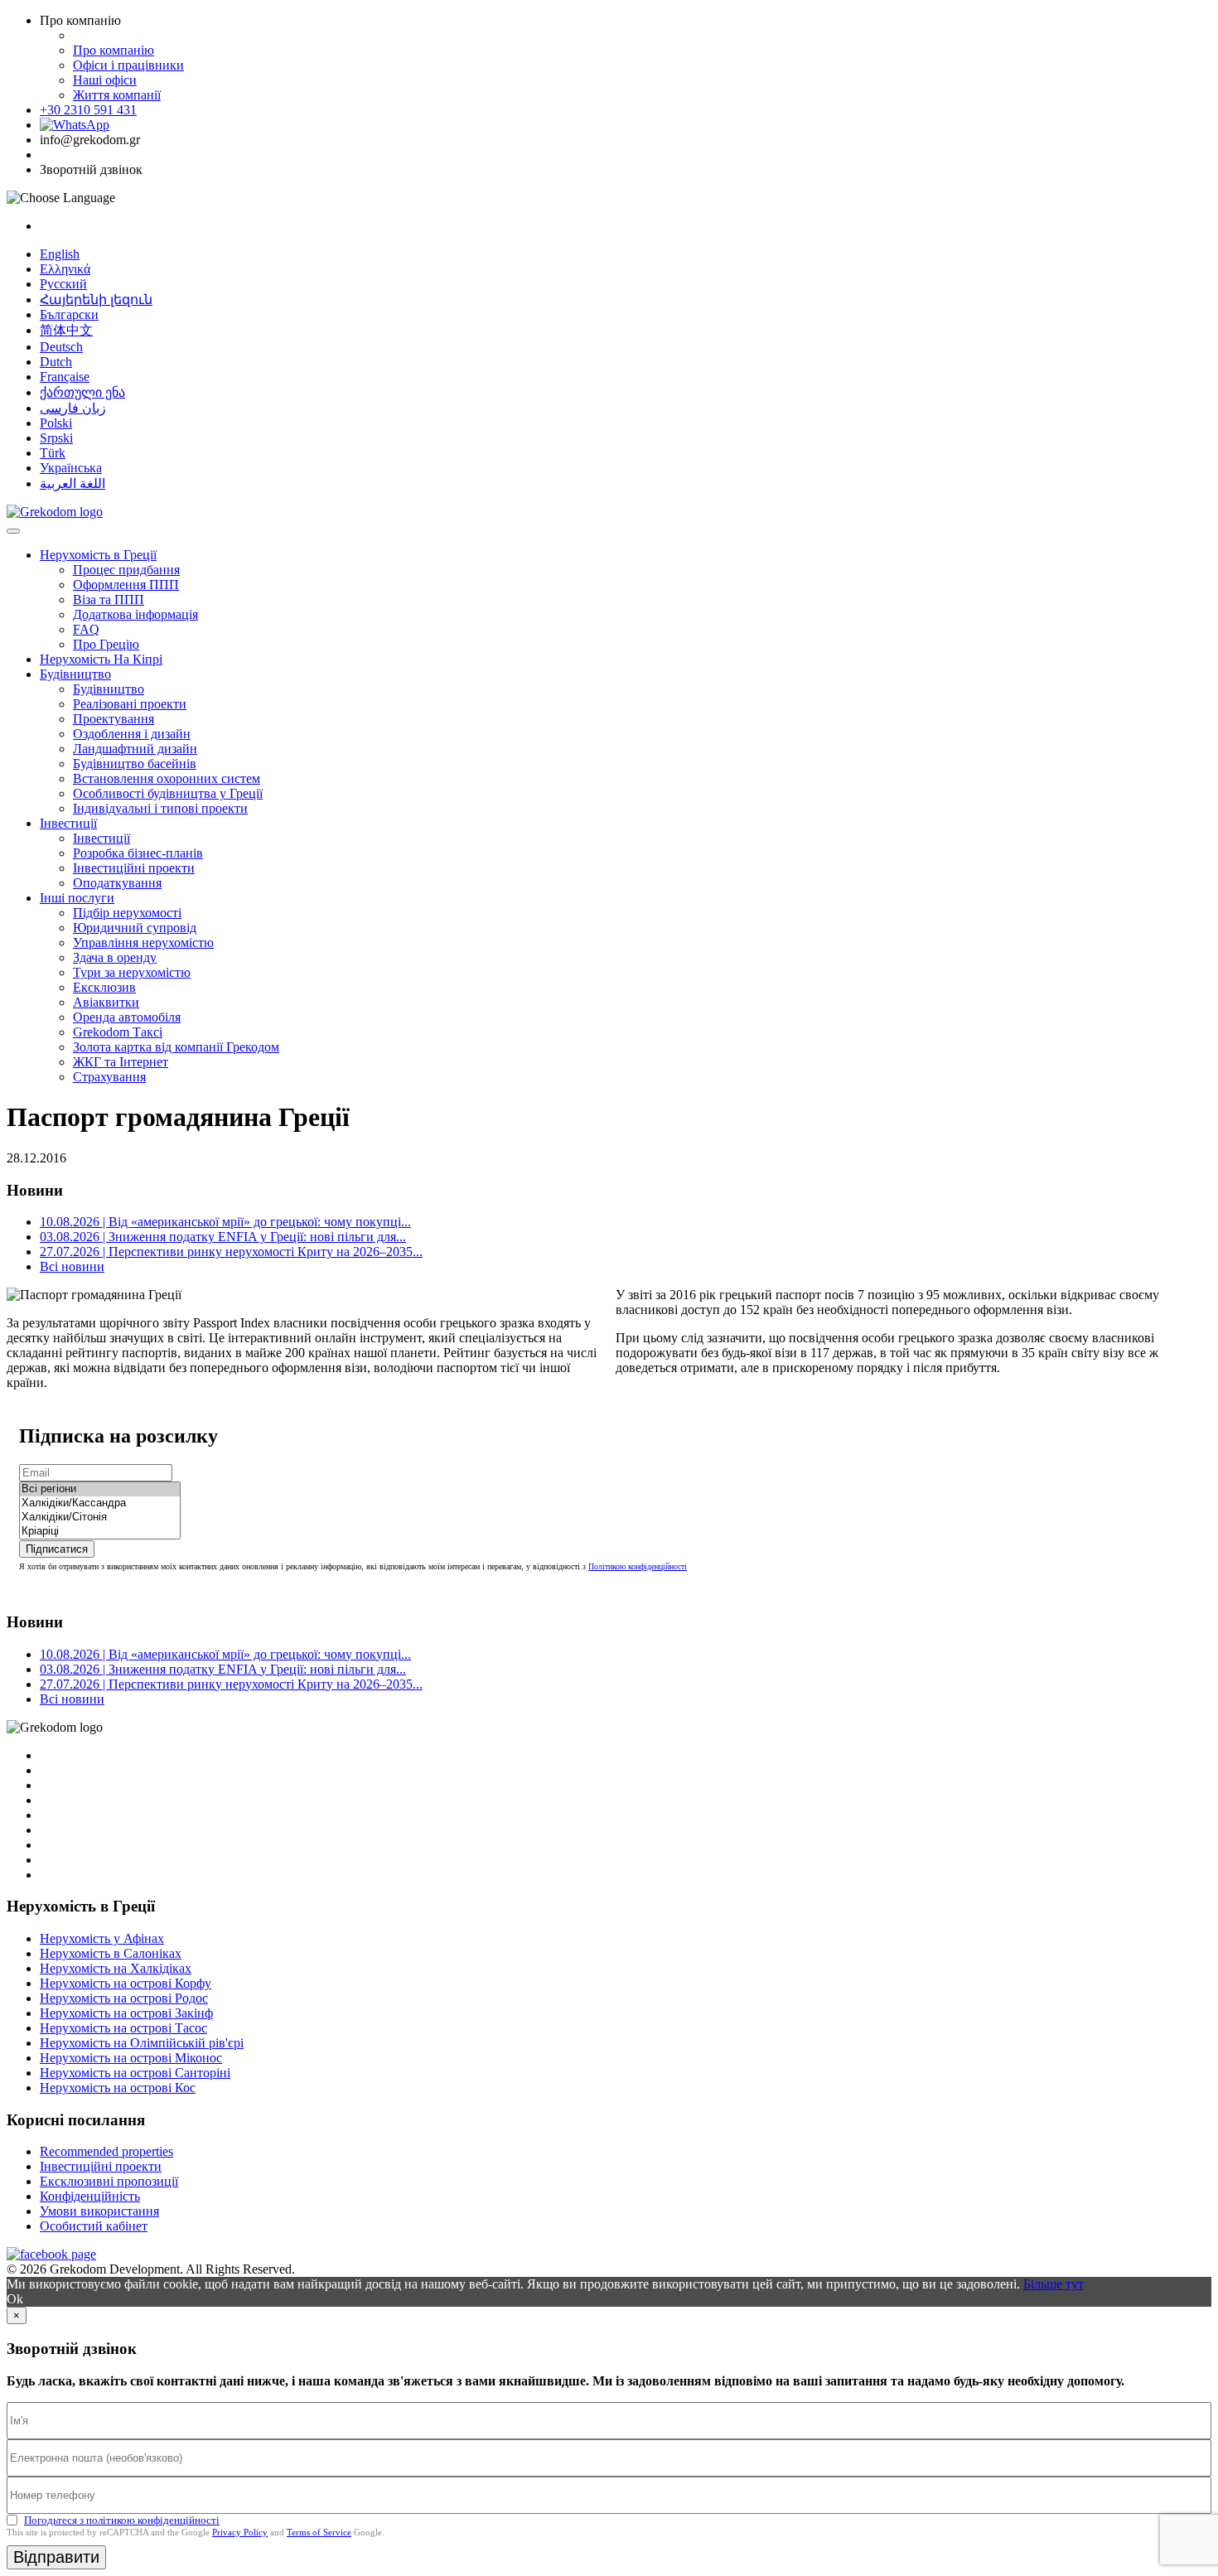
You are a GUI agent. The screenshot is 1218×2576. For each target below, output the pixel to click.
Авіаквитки (106, 1002)
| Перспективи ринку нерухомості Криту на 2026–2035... (231, 1252)
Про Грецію (106, 644)
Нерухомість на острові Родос (124, 1998)
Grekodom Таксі (118, 1032)
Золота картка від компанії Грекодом (176, 1047)
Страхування (109, 1077)
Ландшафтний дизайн (135, 749)
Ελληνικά (65, 269)
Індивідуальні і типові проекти (160, 808)
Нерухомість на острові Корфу (126, 1983)
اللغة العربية (72, 483)
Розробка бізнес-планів (138, 853)
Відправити (56, 2557)
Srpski (56, 438)
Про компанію (114, 50)
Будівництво (75, 674)
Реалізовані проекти (130, 704)
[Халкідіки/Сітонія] (100, 1518)
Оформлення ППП (126, 585)
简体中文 (66, 330)
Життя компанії (117, 95)
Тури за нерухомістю (132, 972)
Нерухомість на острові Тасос (123, 2028)
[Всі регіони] (100, 1489)
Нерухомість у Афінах (102, 1938)
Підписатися (57, 1549)
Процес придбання (126, 570)
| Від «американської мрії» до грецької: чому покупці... (225, 1222)
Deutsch (61, 347)
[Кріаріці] (100, 1532)
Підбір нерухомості (127, 913)
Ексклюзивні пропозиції (109, 2181)
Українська (71, 468)
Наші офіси (105, 80)
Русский (63, 284)
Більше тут (1054, 2284)
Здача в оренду (115, 957)
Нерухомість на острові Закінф (126, 2013)
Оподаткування (117, 883)
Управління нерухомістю (143, 942)
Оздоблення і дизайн (132, 734)
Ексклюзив (104, 987)
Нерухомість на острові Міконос (131, 2058)
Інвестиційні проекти (134, 868)
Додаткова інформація (135, 614)
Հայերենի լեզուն (96, 300)
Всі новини (72, 1266)
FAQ (86, 629)
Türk (53, 453)
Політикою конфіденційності (638, 1566)
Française (65, 377)
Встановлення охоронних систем (167, 778)
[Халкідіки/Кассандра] (100, 1503)
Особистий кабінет (94, 2226)
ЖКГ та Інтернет (121, 1062)
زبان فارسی (73, 408)
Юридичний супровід (135, 928)
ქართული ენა (82, 392)
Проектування (114, 719)
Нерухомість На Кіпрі (101, 659)
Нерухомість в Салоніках (111, 1953)
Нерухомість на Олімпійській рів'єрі (142, 2043)
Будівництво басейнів (135, 764)
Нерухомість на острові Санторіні (135, 2073)
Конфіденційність (90, 2196)
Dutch (56, 362)
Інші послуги (77, 898)
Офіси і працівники (128, 65)
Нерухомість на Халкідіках (116, 1968)
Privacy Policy (240, 2532)
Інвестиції (68, 823)
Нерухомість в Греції (98, 555)
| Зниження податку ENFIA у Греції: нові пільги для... (223, 1237)
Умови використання (99, 2211)
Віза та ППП (109, 599)
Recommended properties (106, 2151)
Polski (56, 423)
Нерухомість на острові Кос (118, 2088)
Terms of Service (319, 2532)
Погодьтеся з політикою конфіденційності (122, 2520)
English (60, 254)
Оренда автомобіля (127, 1017)
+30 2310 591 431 (88, 110)
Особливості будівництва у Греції (168, 793)
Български (69, 314)
